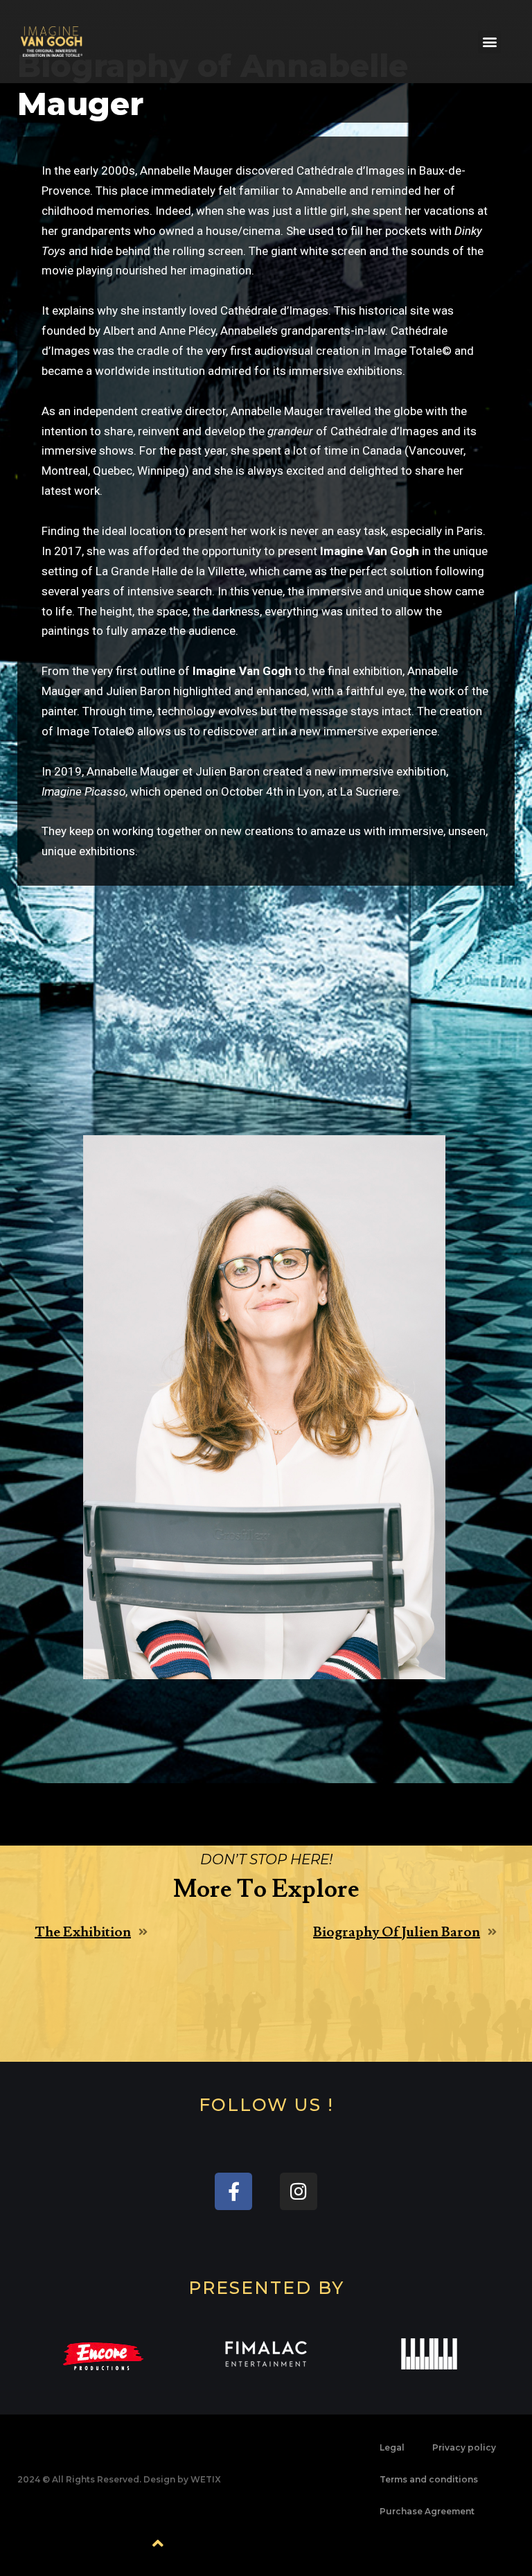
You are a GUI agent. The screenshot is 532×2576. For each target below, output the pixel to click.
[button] (489, 42)
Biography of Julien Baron (397, 1932)
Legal (392, 2447)
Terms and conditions (429, 2479)
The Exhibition (83, 1932)
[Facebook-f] (233, 2191)
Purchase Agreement (427, 2511)
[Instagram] (299, 2191)
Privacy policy (464, 2447)
